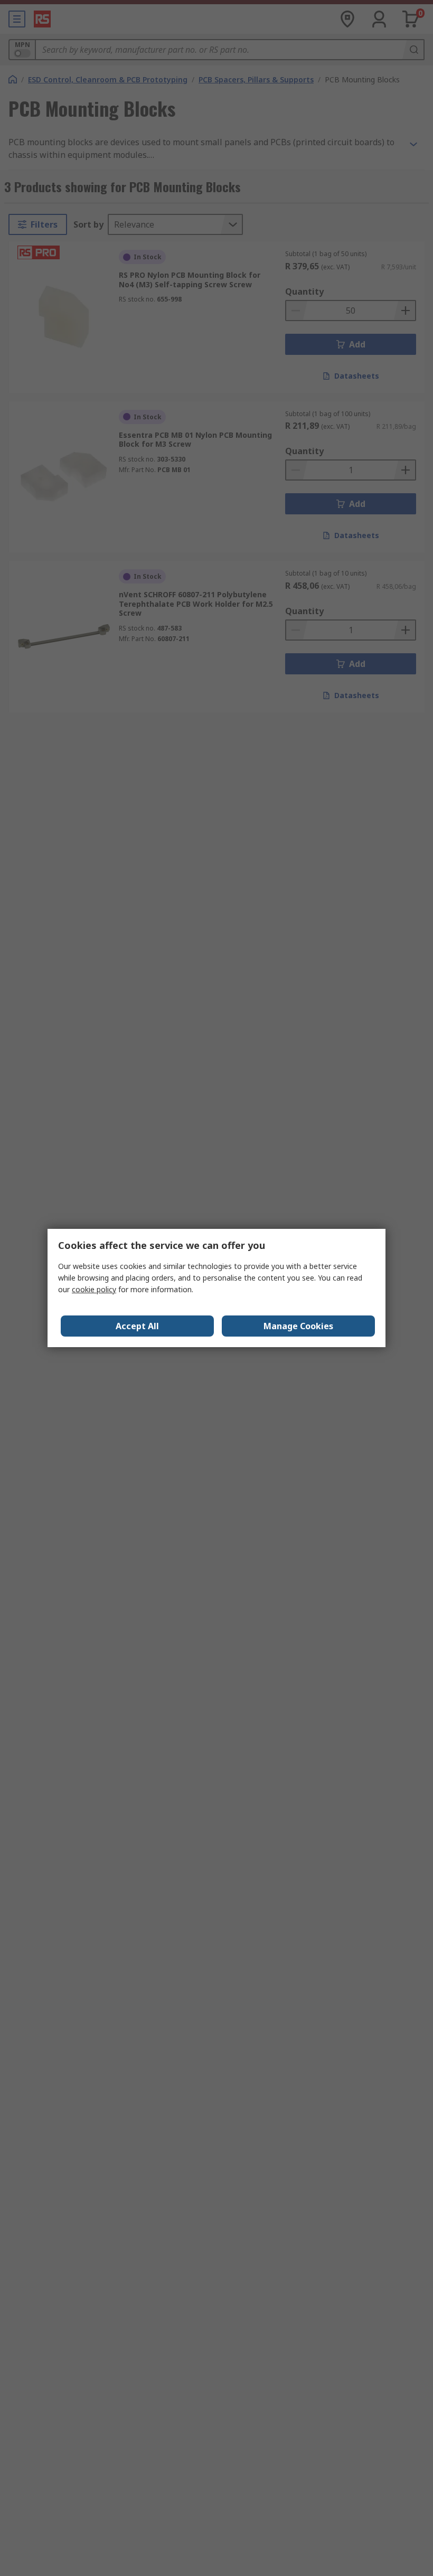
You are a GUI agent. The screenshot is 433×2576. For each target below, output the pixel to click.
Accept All (137, 1326)
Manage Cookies (298, 1326)
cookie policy (94, 1289)
